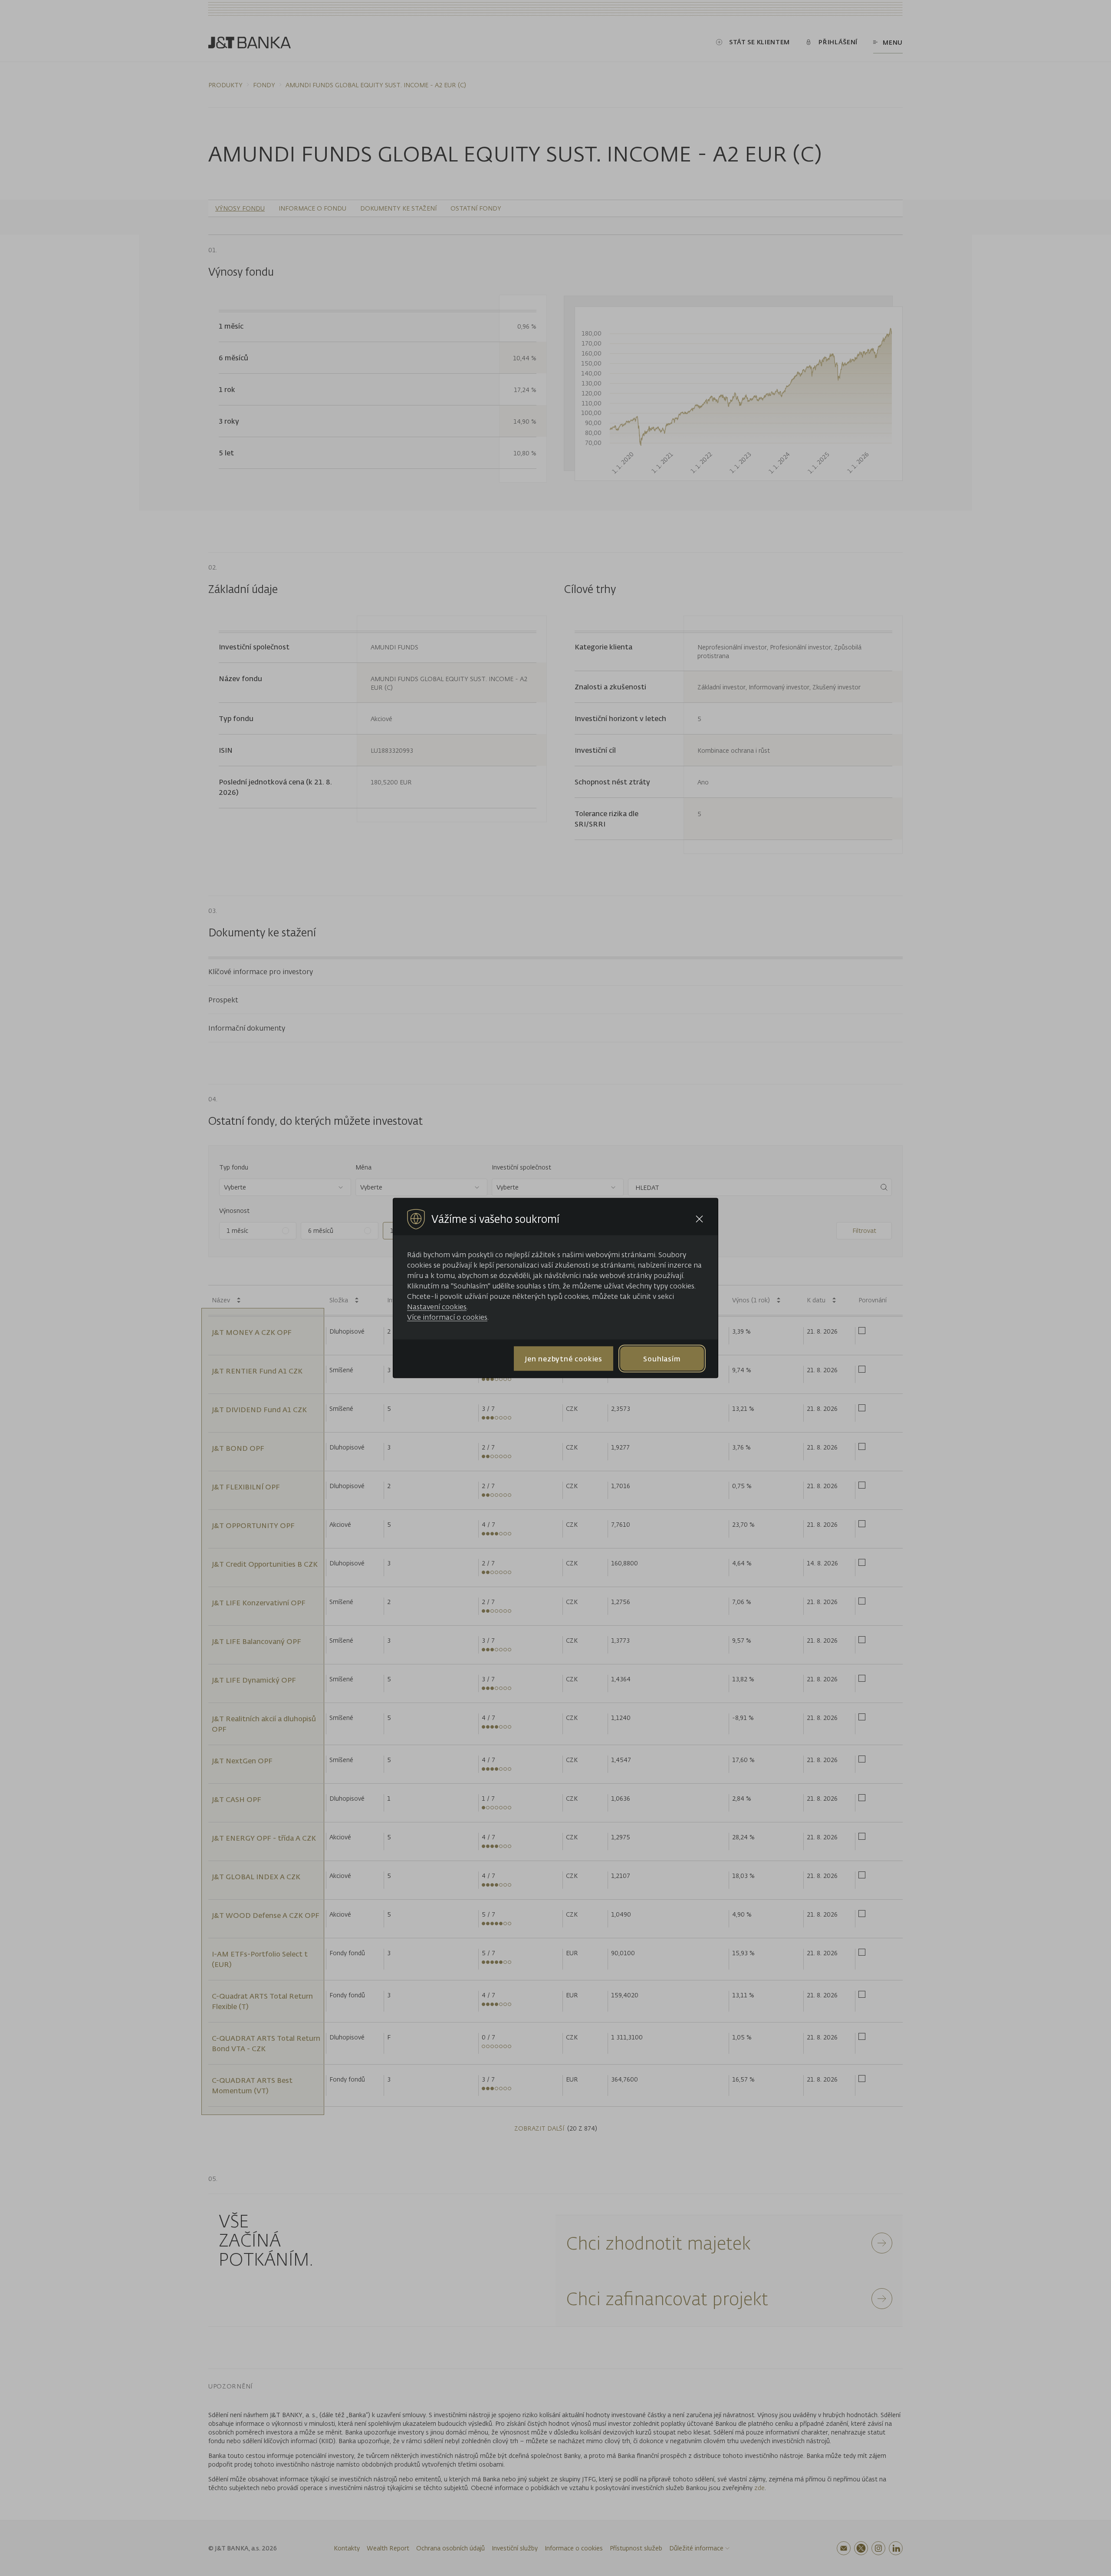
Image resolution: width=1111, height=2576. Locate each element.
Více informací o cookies (447, 1317)
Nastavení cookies (437, 1307)
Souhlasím (662, 1358)
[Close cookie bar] (699, 1219)
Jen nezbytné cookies (564, 1358)
